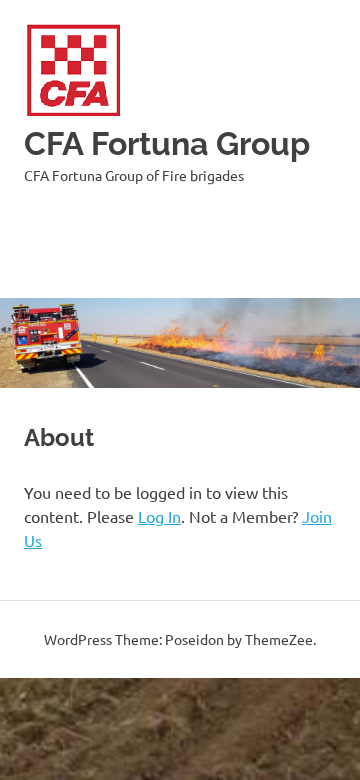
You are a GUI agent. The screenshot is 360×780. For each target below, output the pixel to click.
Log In (159, 516)
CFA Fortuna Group (167, 143)
